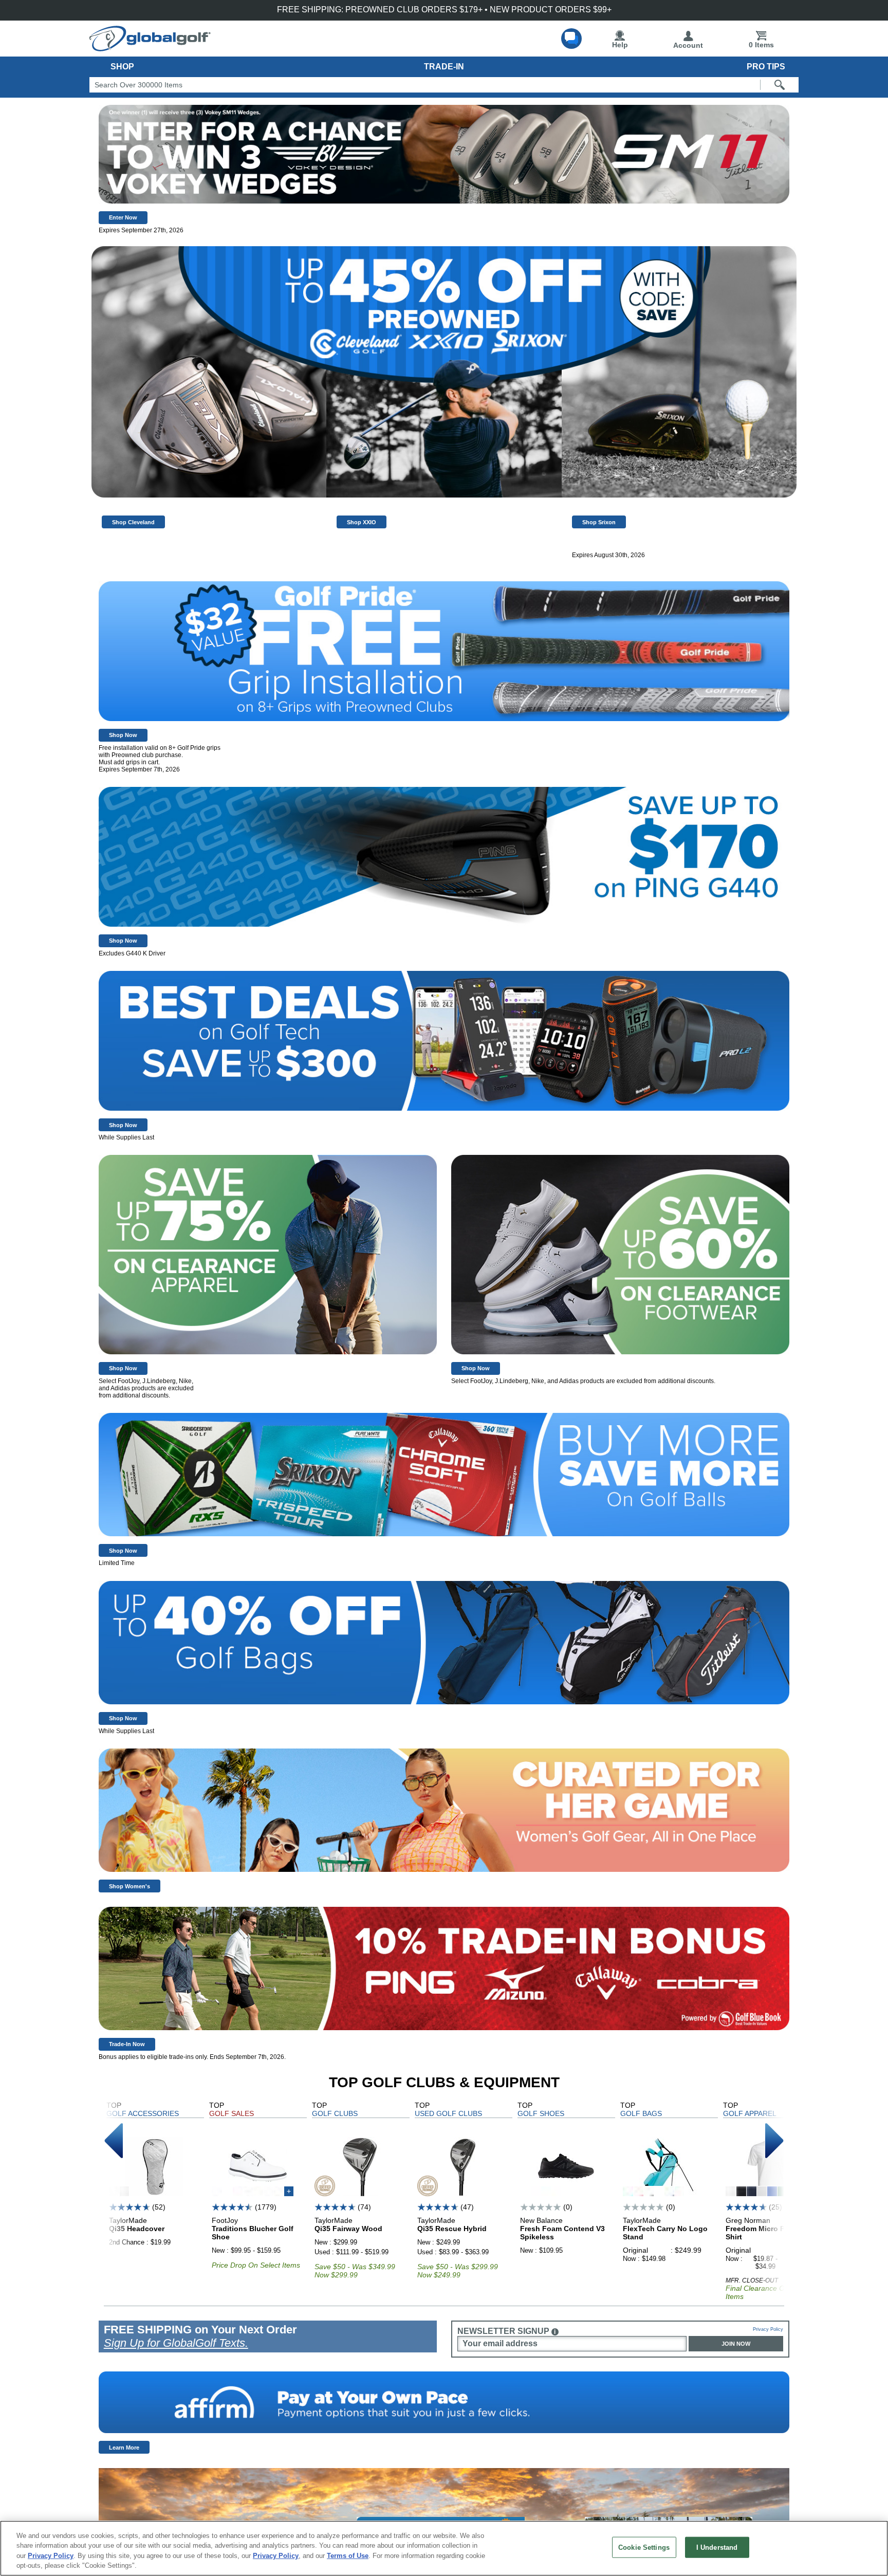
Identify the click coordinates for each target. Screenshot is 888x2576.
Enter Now (123, 217)
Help (620, 45)
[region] (444, 2548)
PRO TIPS (766, 67)
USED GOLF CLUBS (448, 2113)
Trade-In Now (127, 2044)
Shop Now (123, 735)
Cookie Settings (644, 2547)
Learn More (124, 2448)
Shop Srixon (599, 522)
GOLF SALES (232, 2113)
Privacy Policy (768, 2329)
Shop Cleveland (133, 522)
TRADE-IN (444, 67)
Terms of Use (348, 2556)
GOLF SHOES (541, 2113)
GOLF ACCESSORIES (143, 2113)
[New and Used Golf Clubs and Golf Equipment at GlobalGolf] (150, 47)
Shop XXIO (362, 522)
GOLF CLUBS (335, 2113)
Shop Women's (129, 1886)
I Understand (717, 2547)
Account (688, 45)
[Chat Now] (571, 39)
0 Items (761, 45)
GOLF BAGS (641, 2113)
